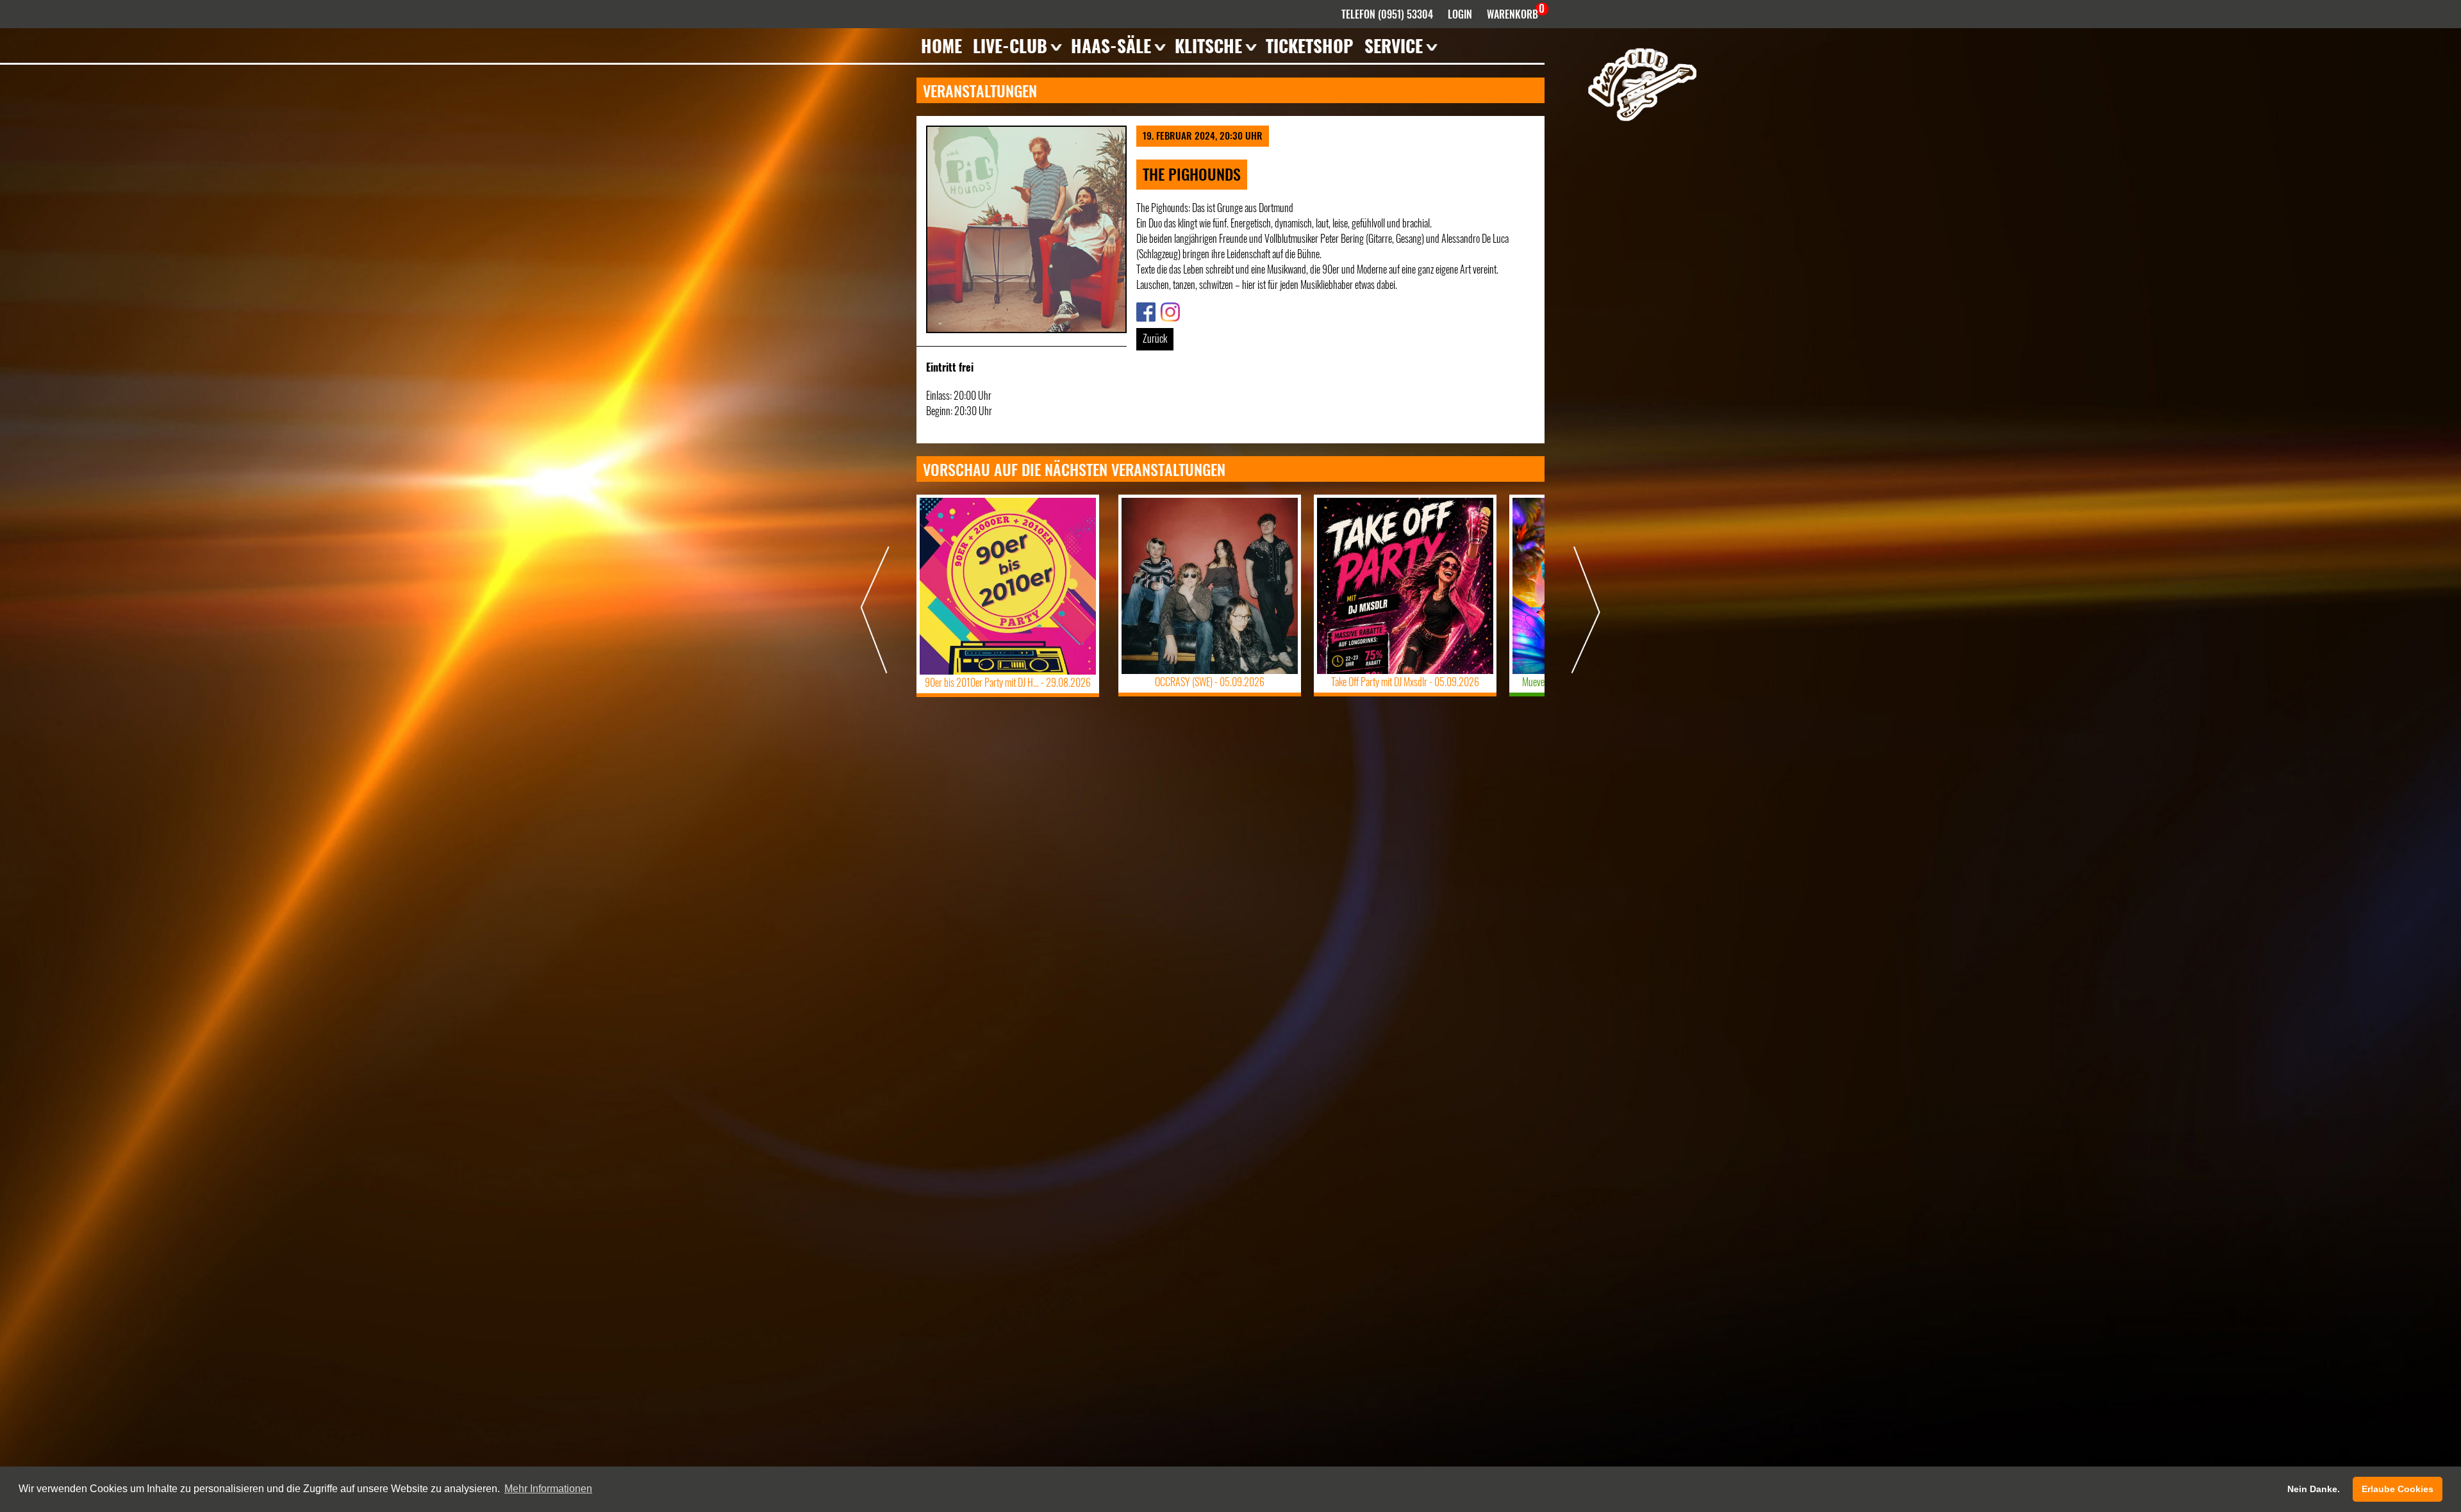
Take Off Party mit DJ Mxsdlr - (1405, 682)
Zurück (1155, 338)
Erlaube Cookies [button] (2398, 1489)
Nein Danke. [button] (2314, 1489)
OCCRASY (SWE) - (1210, 682)
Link (1143, 310)
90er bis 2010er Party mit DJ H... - (1008, 682)
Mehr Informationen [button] (548, 1489)
